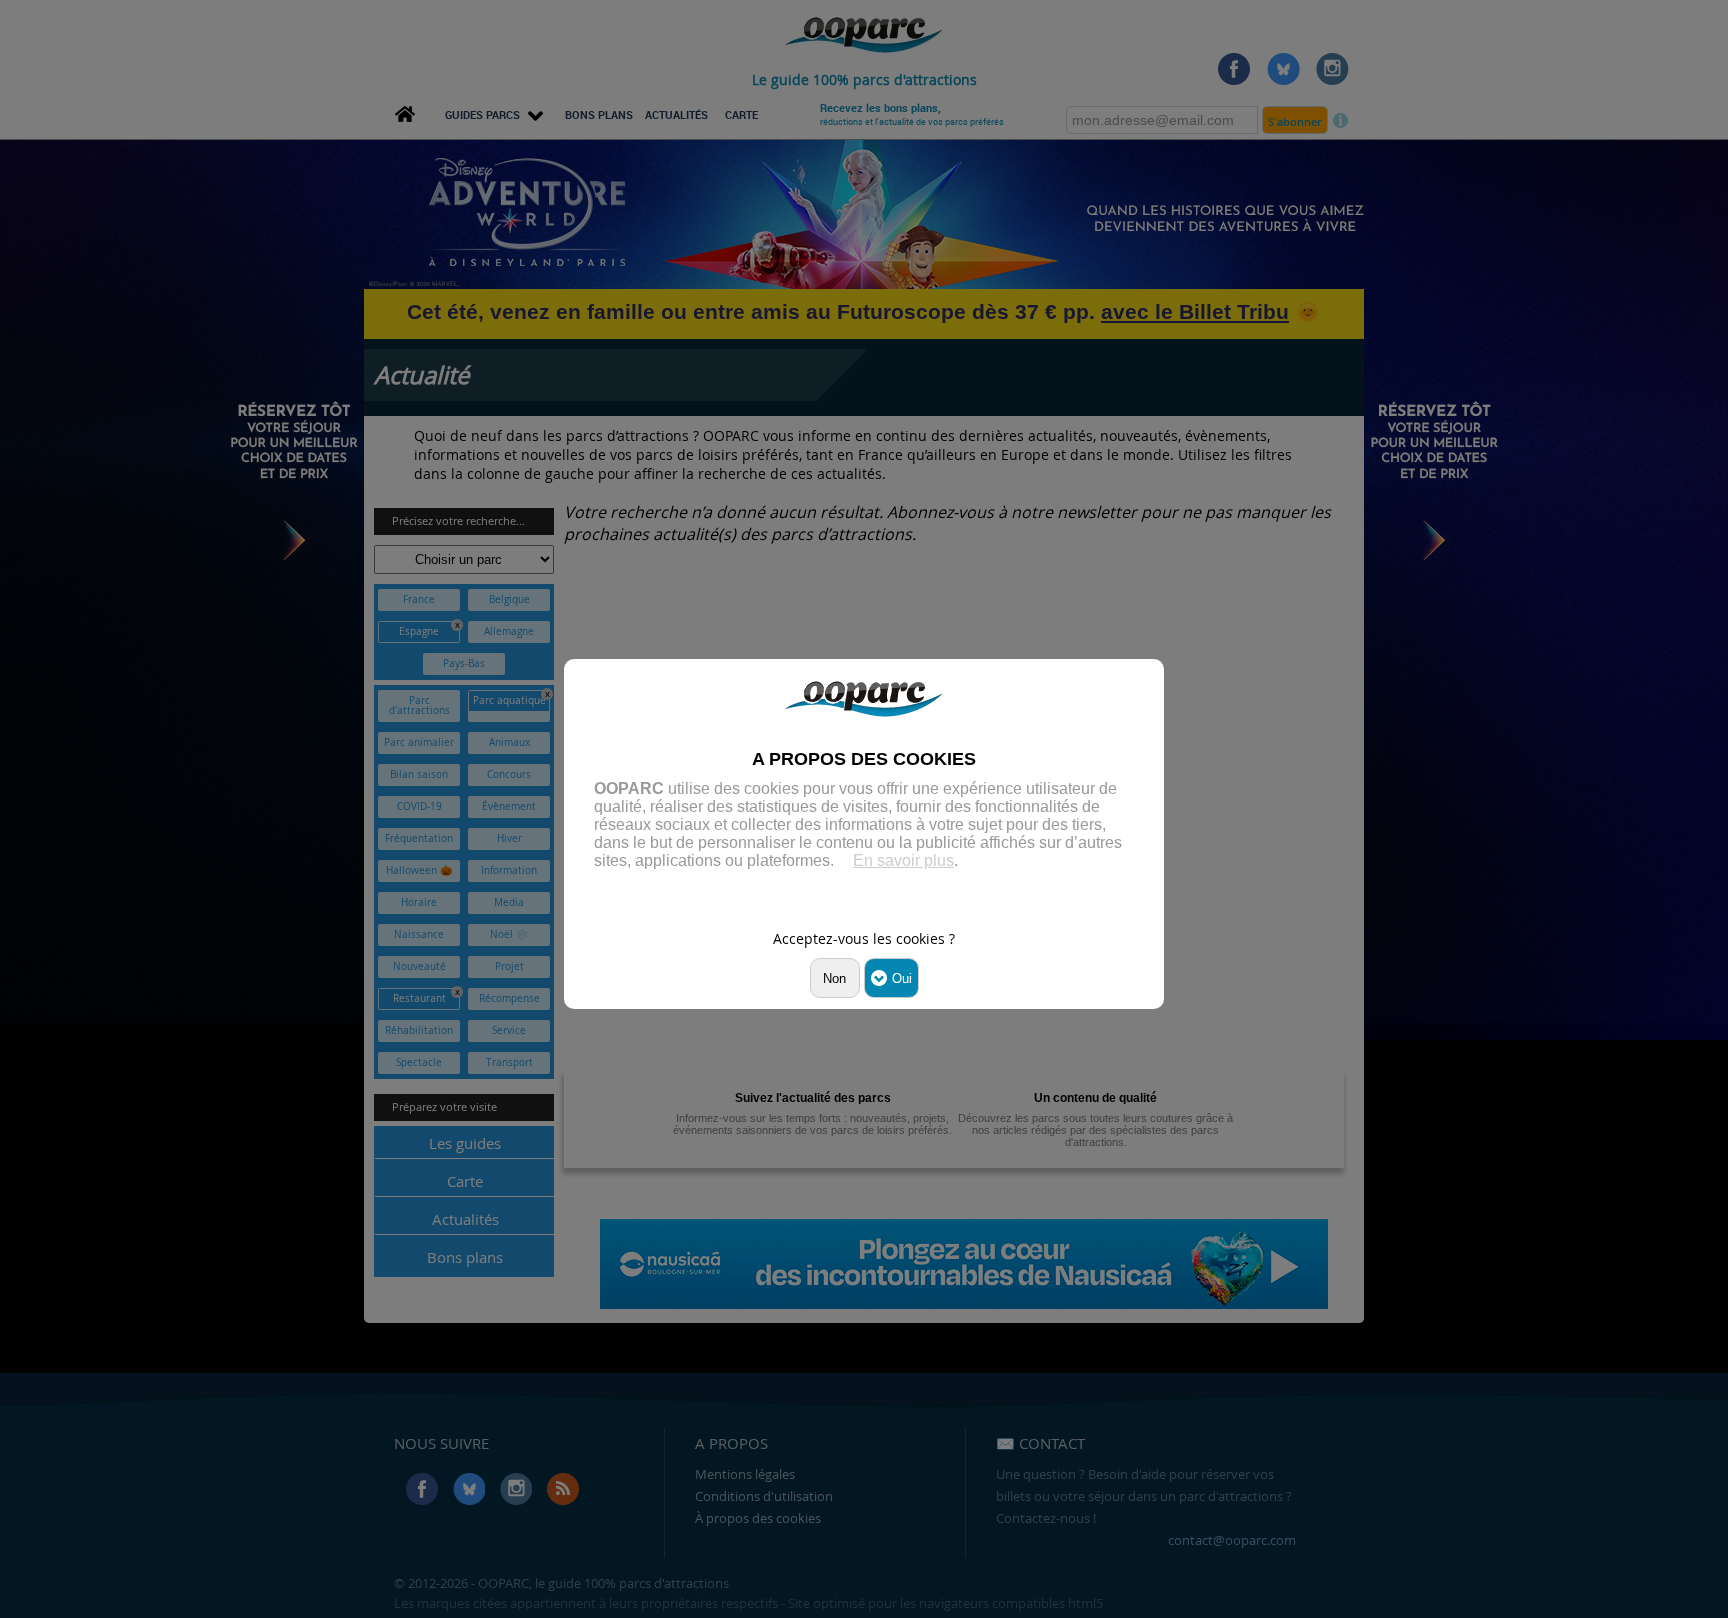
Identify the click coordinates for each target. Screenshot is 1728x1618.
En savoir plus (903, 860)
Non (834, 978)
